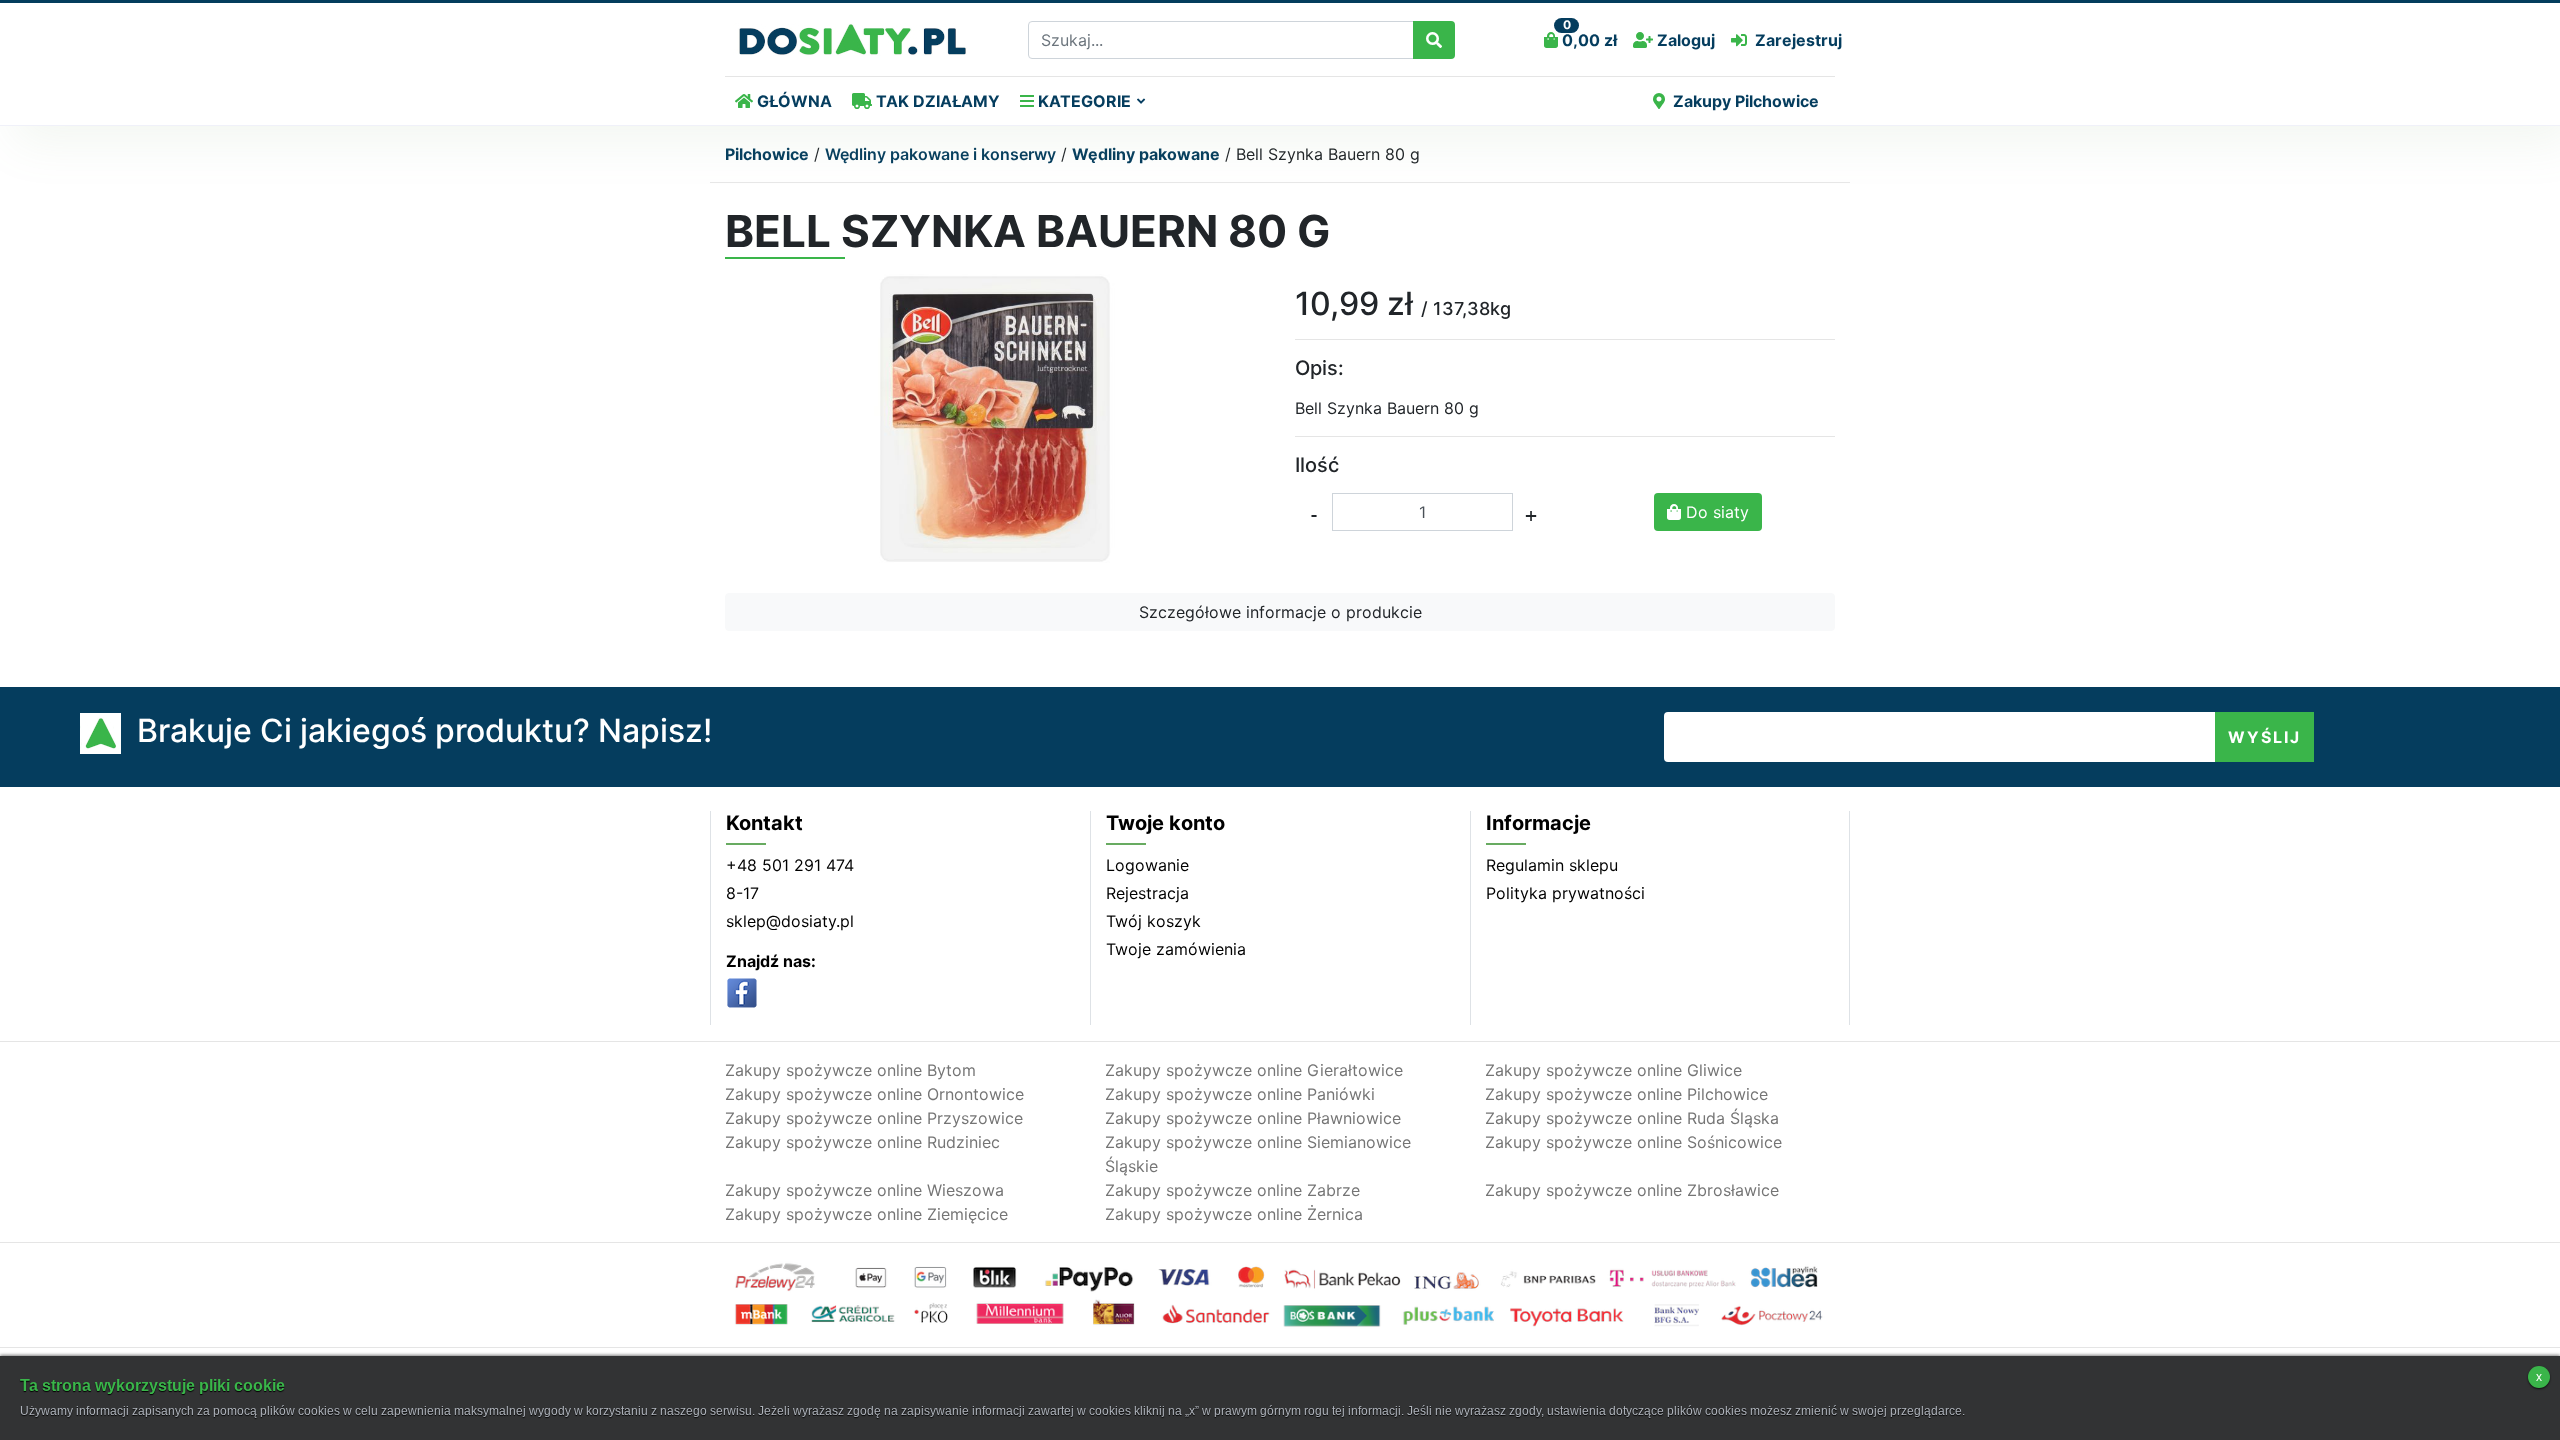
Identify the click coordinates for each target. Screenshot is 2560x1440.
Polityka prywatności (1565, 893)
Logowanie (1147, 865)
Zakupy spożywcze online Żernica (1234, 1214)
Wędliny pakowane (1146, 154)
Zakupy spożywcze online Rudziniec (862, 1142)
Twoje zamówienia (1176, 949)
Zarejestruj (1798, 40)
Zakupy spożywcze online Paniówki (1240, 1094)
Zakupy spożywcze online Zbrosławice (1632, 1190)
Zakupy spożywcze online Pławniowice (1253, 1118)
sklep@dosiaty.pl (790, 921)
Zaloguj (1684, 40)
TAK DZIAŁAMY (936, 101)
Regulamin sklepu (1552, 865)
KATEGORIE (1082, 101)
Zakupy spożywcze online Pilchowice (1626, 1094)
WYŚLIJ (2264, 737)
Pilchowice (767, 154)
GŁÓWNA (792, 101)
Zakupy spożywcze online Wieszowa (864, 1190)
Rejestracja (1147, 893)
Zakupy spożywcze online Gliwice (1613, 1070)
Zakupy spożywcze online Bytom (850, 1070)
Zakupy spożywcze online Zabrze (1232, 1190)
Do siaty (1715, 512)
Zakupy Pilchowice (1746, 101)
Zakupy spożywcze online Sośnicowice (1633, 1142)
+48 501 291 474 (790, 865)
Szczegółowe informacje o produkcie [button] (1280, 612)
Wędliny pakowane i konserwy (940, 154)
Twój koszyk (1153, 921)
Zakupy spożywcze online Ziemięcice (866, 1214)
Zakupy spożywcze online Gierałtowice (1254, 1070)
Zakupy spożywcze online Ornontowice (874, 1094)
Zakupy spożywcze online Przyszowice (874, 1118)
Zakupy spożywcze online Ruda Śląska (1632, 1118)
